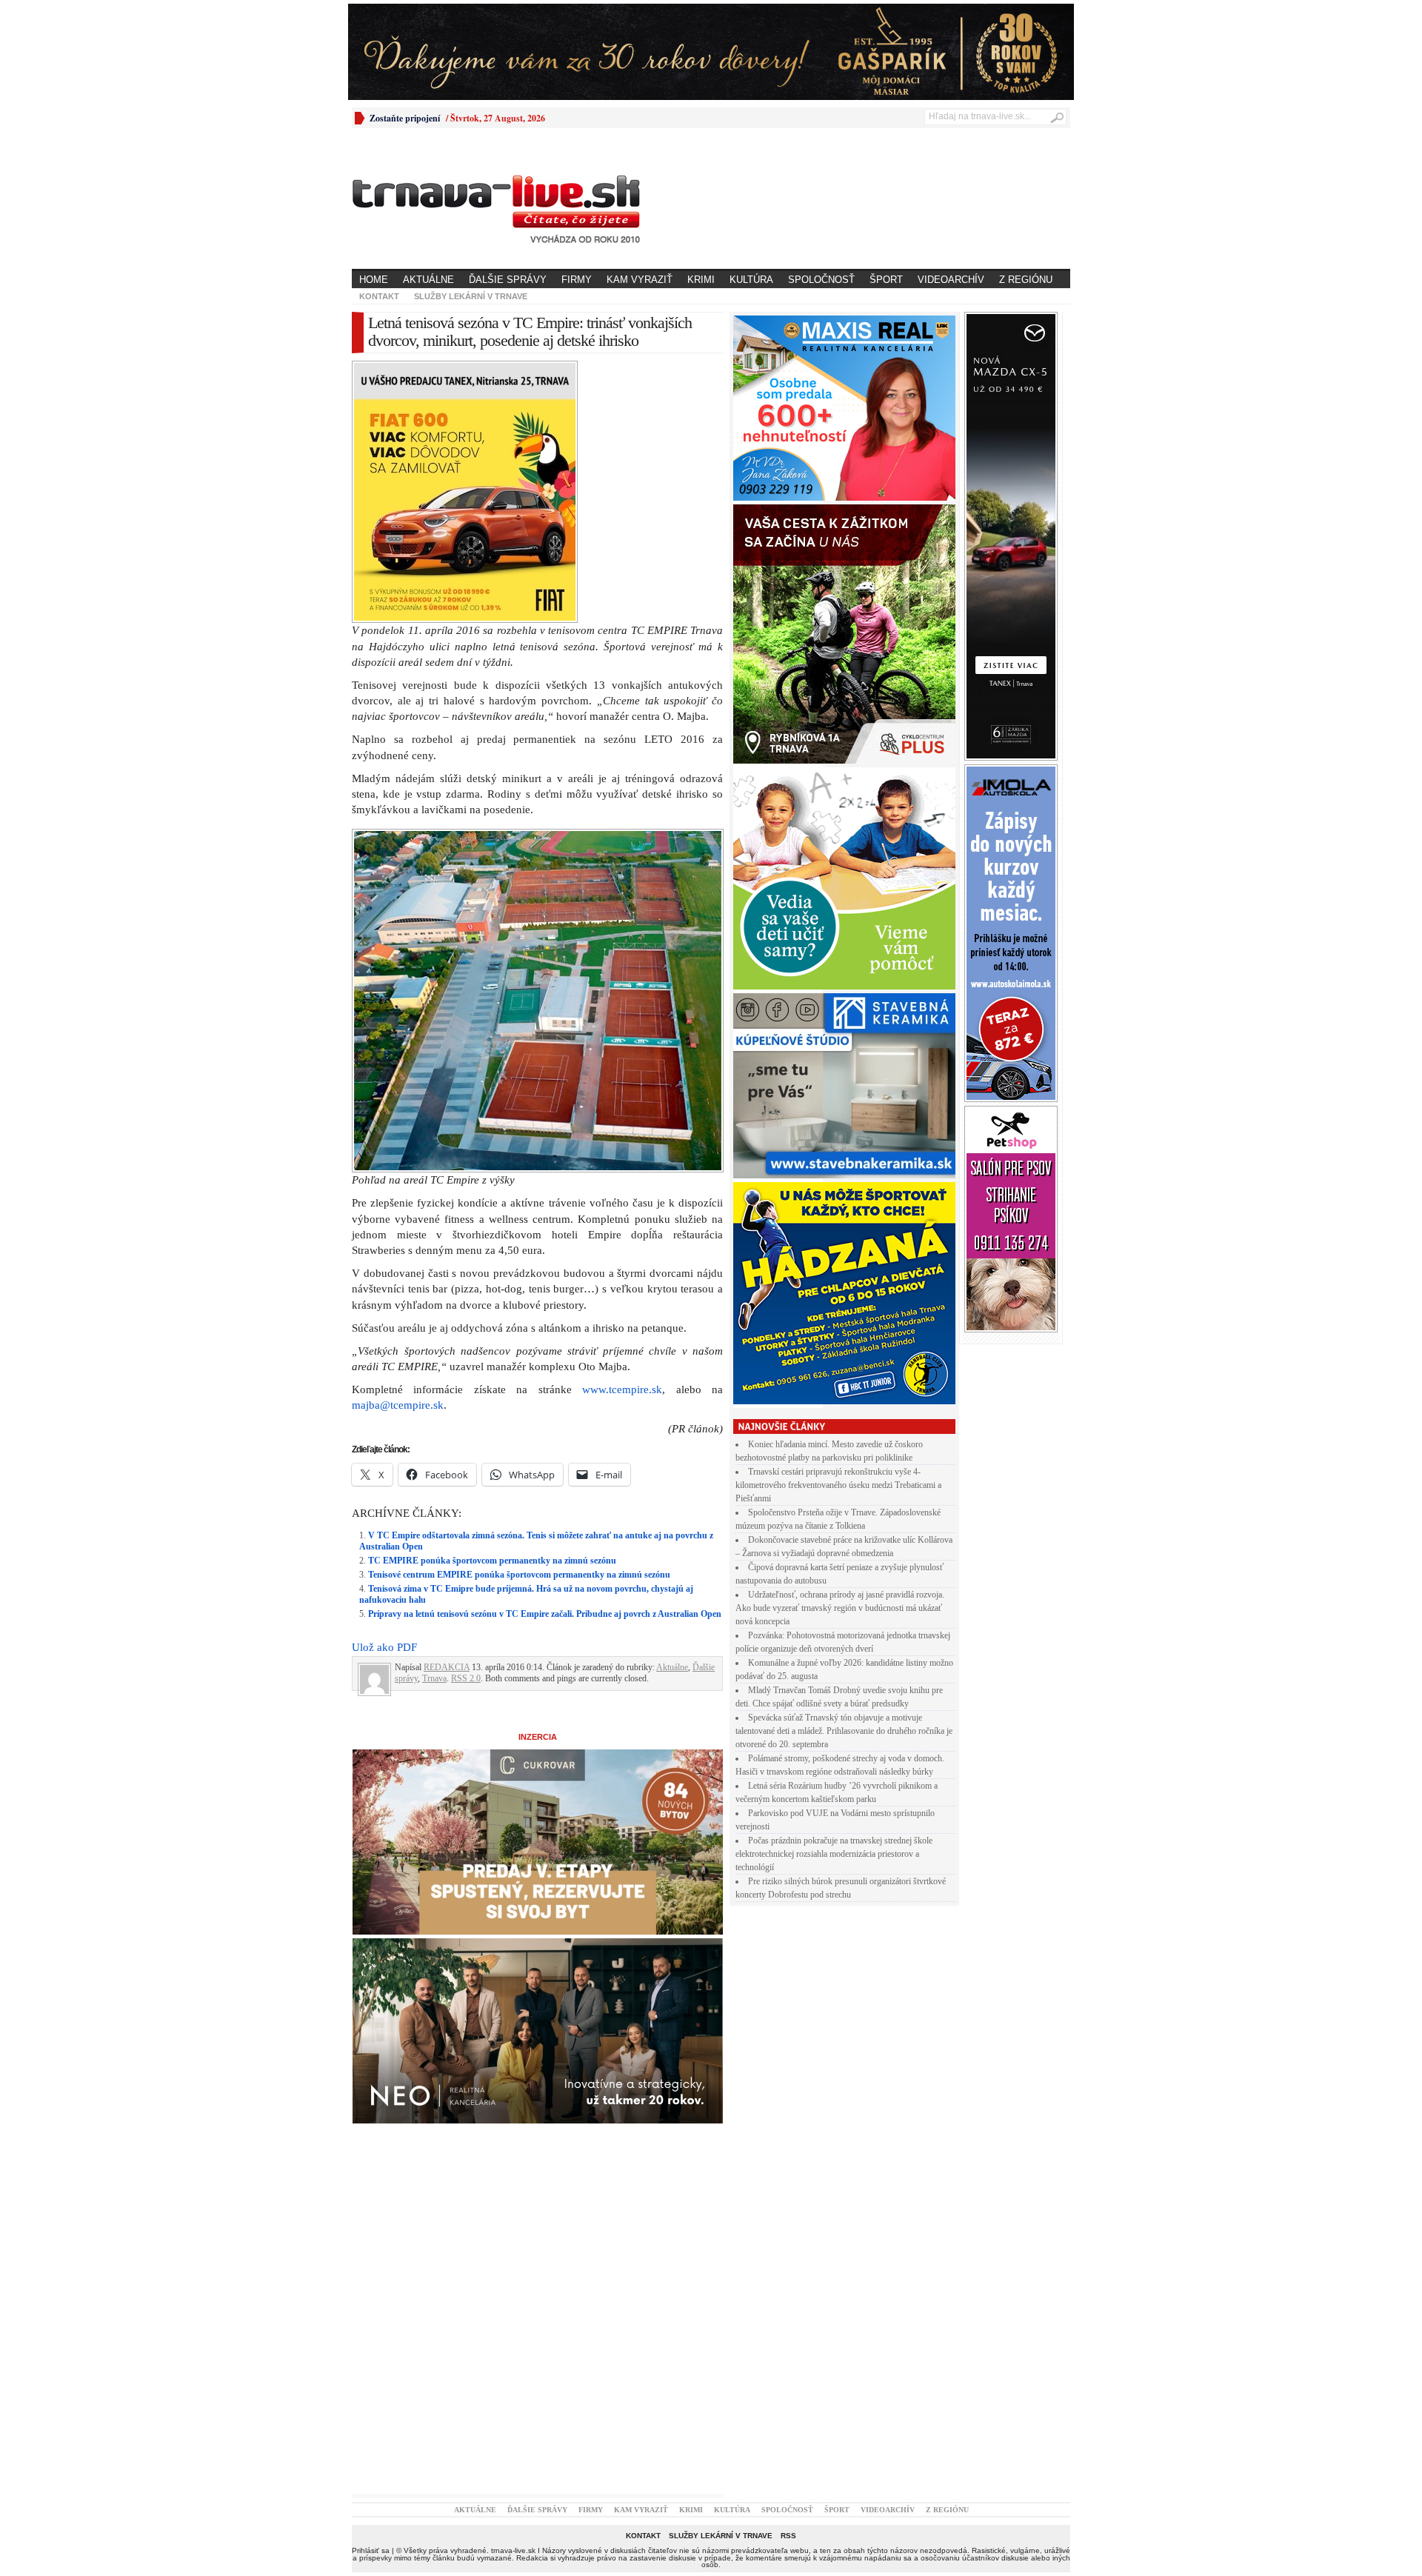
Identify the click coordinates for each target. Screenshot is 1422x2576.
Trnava (434, 1678)
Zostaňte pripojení (405, 118)
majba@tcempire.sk (398, 1405)
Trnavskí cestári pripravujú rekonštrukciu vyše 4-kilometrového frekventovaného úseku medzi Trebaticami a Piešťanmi (838, 1485)
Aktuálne (428, 280)
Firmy (577, 280)
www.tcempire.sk (622, 1389)
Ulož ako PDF (384, 1647)
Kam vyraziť (640, 280)
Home (374, 280)
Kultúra (751, 280)
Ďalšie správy (508, 280)
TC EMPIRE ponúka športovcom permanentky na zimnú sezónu (492, 1561)
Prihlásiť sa (371, 2550)
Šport (886, 280)
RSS (788, 2536)
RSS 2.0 (466, 1678)
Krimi (701, 280)
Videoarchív (951, 280)
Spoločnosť (821, 280)
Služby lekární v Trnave (471, 296)
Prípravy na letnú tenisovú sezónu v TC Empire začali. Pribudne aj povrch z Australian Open (545, 1614)
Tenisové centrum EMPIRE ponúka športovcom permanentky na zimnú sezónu (519, 1575)
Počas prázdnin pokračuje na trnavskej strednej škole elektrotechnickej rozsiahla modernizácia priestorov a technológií (834, 1854)
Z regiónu (1026, 280)
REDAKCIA (447, 1667)
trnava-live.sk (513, 2550)
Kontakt (379, 296)
